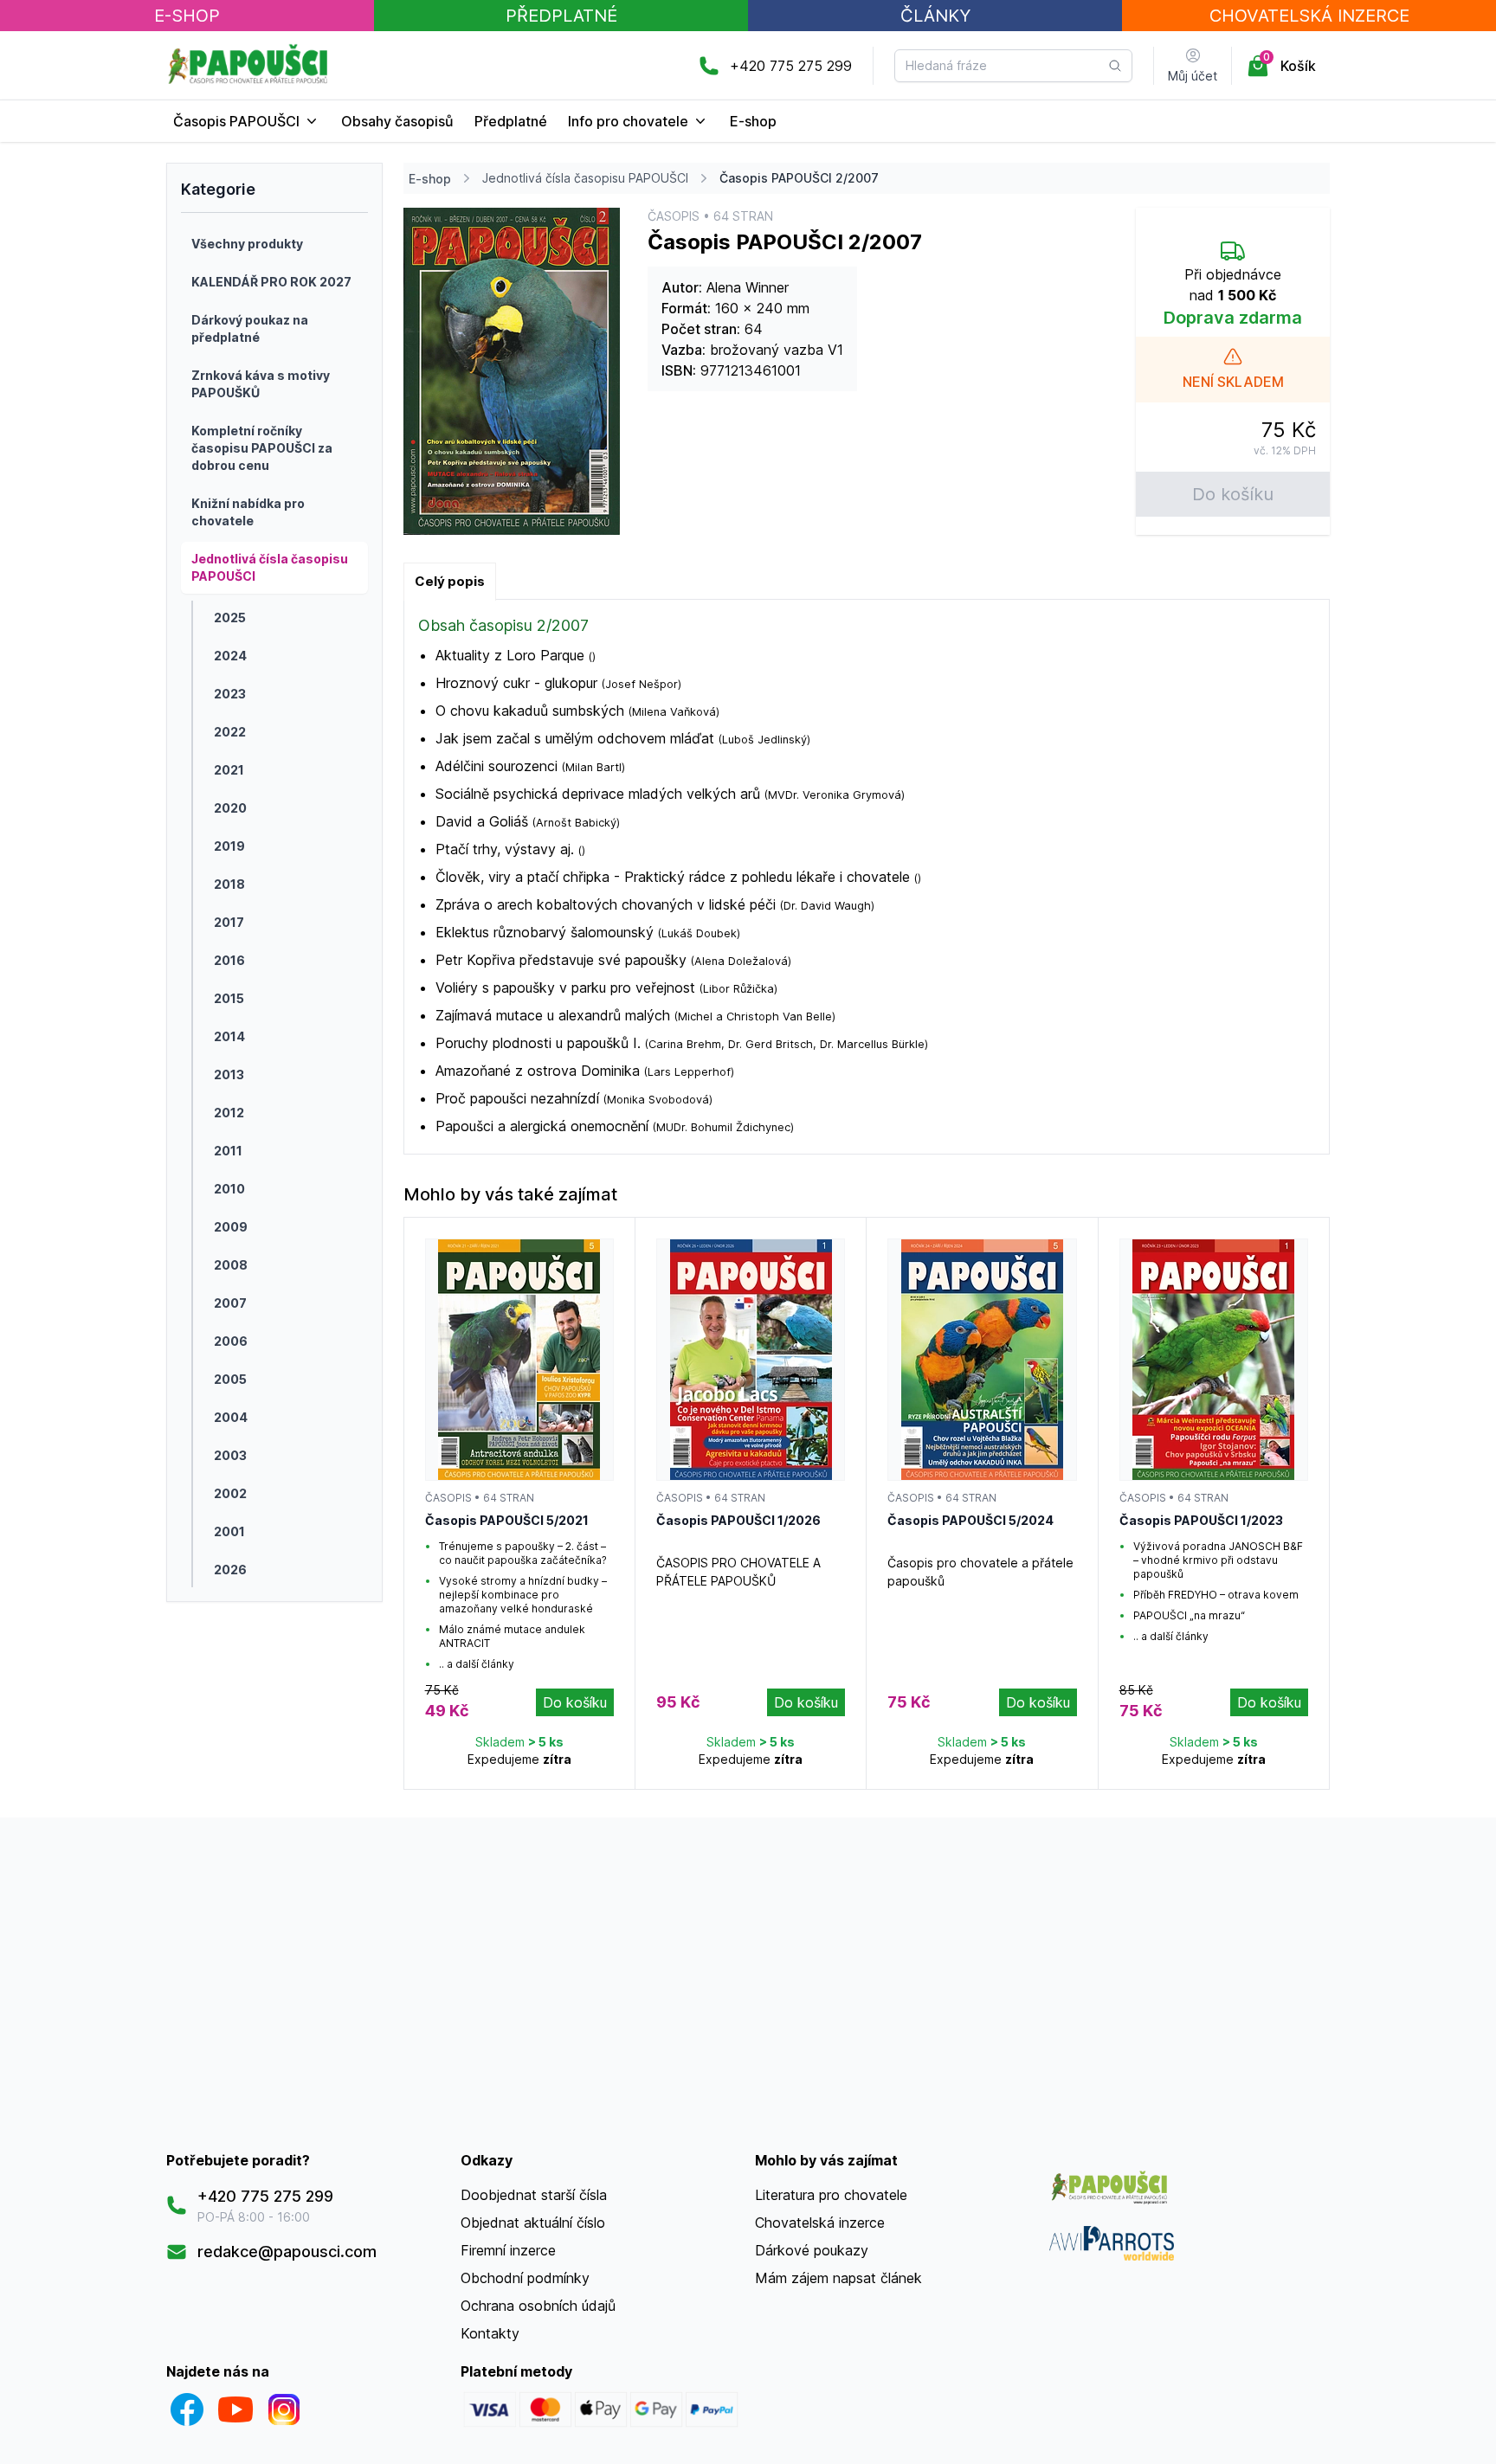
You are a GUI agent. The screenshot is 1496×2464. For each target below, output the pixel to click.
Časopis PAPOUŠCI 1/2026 (738, 1520)
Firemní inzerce (508, 2250)
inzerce (1309, 16)
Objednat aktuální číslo (533, 2223)
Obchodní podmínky (525, 2278)
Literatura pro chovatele (831, 2195)
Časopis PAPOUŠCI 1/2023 (1201, 1520)
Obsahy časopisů (397, 121)
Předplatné (561, 16)
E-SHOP (187, 16)
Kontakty (490, 2333)
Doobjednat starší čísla (534, 2195)
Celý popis (450, 581)
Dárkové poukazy (812, 2250)
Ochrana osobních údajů (538, 2306)
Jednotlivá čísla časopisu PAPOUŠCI (585, 178)
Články (935, 16)
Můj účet (1193, 76)
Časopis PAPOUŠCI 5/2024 (970, 1520)
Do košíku (1233, 494)
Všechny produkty (247, 244)
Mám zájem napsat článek (838, 2278)
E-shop (753, 121)
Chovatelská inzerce (820, 2223)
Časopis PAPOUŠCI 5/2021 (507, 1520)
